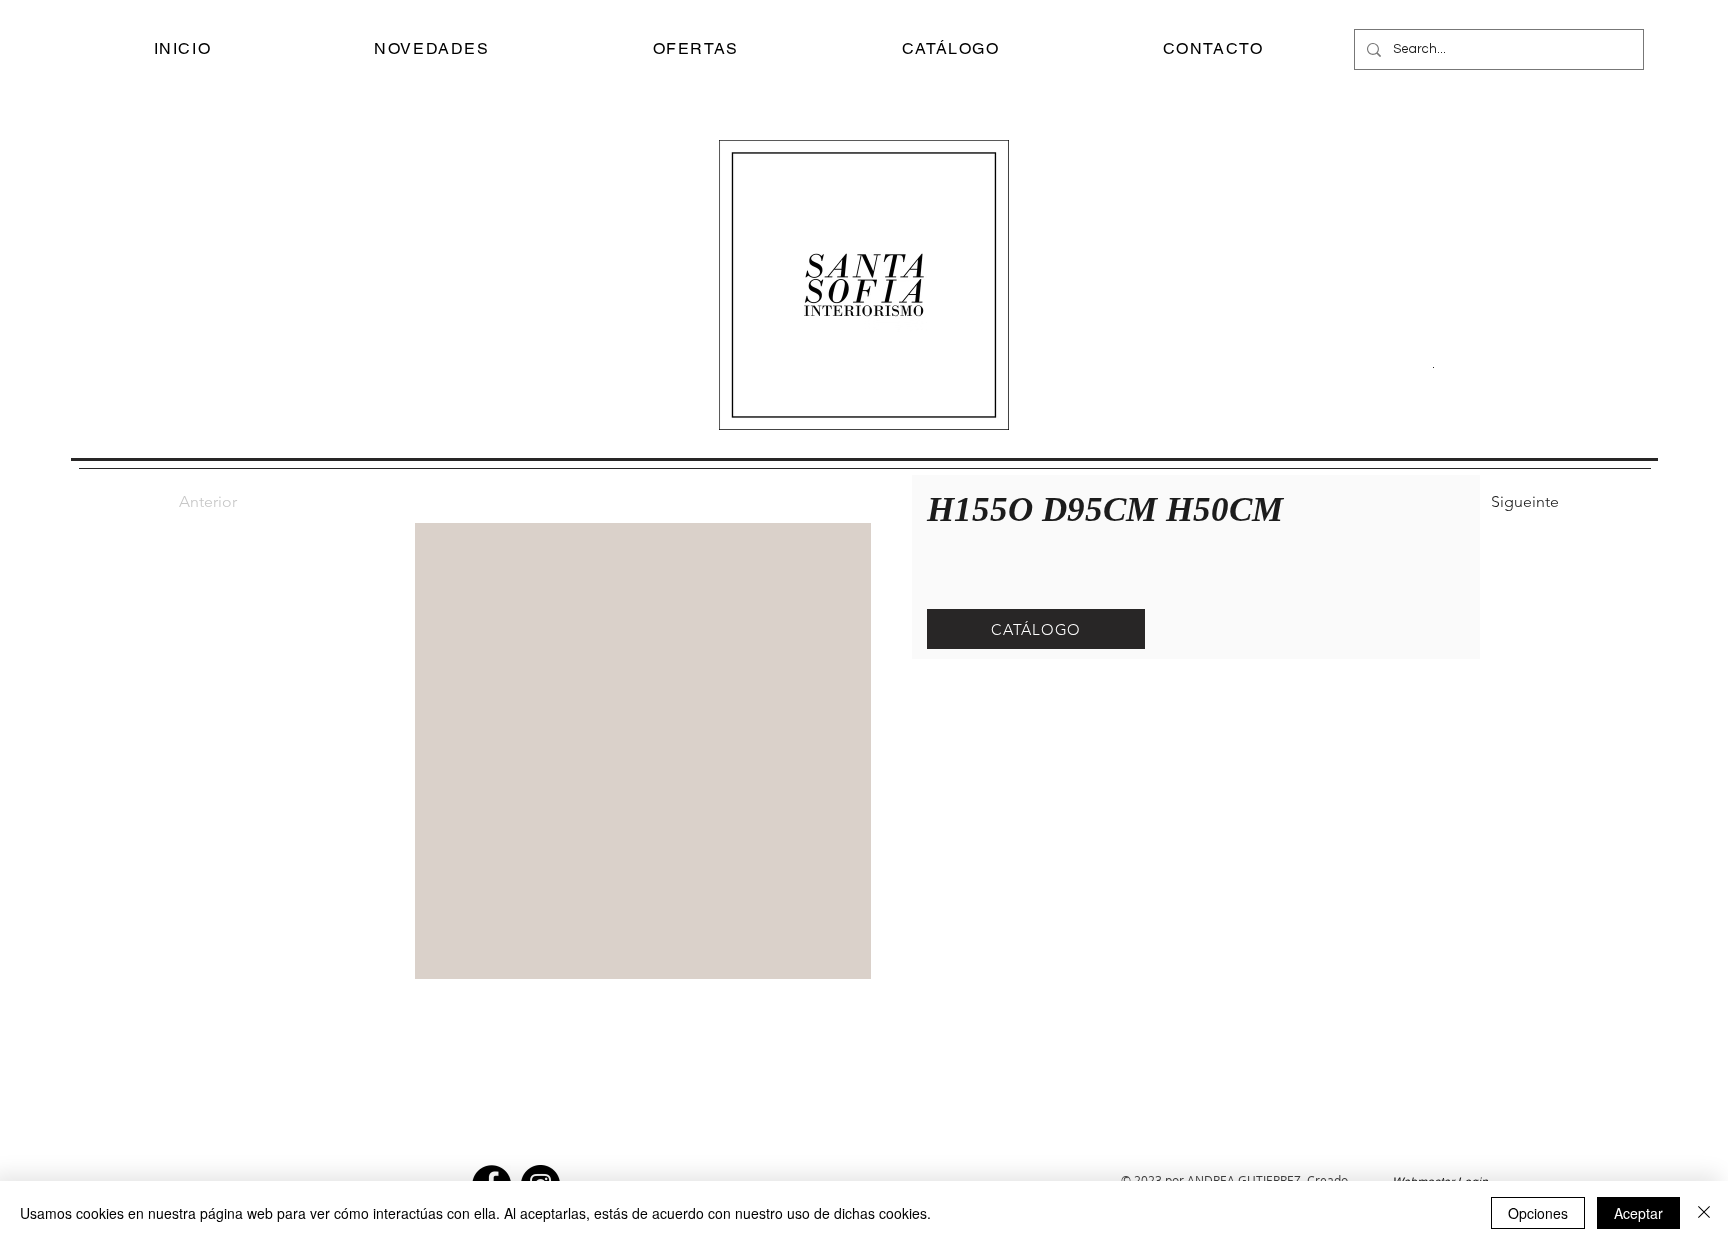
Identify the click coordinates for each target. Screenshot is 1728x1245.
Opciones (1538, 1213)
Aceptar (1638, 1213)
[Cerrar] (1704, 1213)
